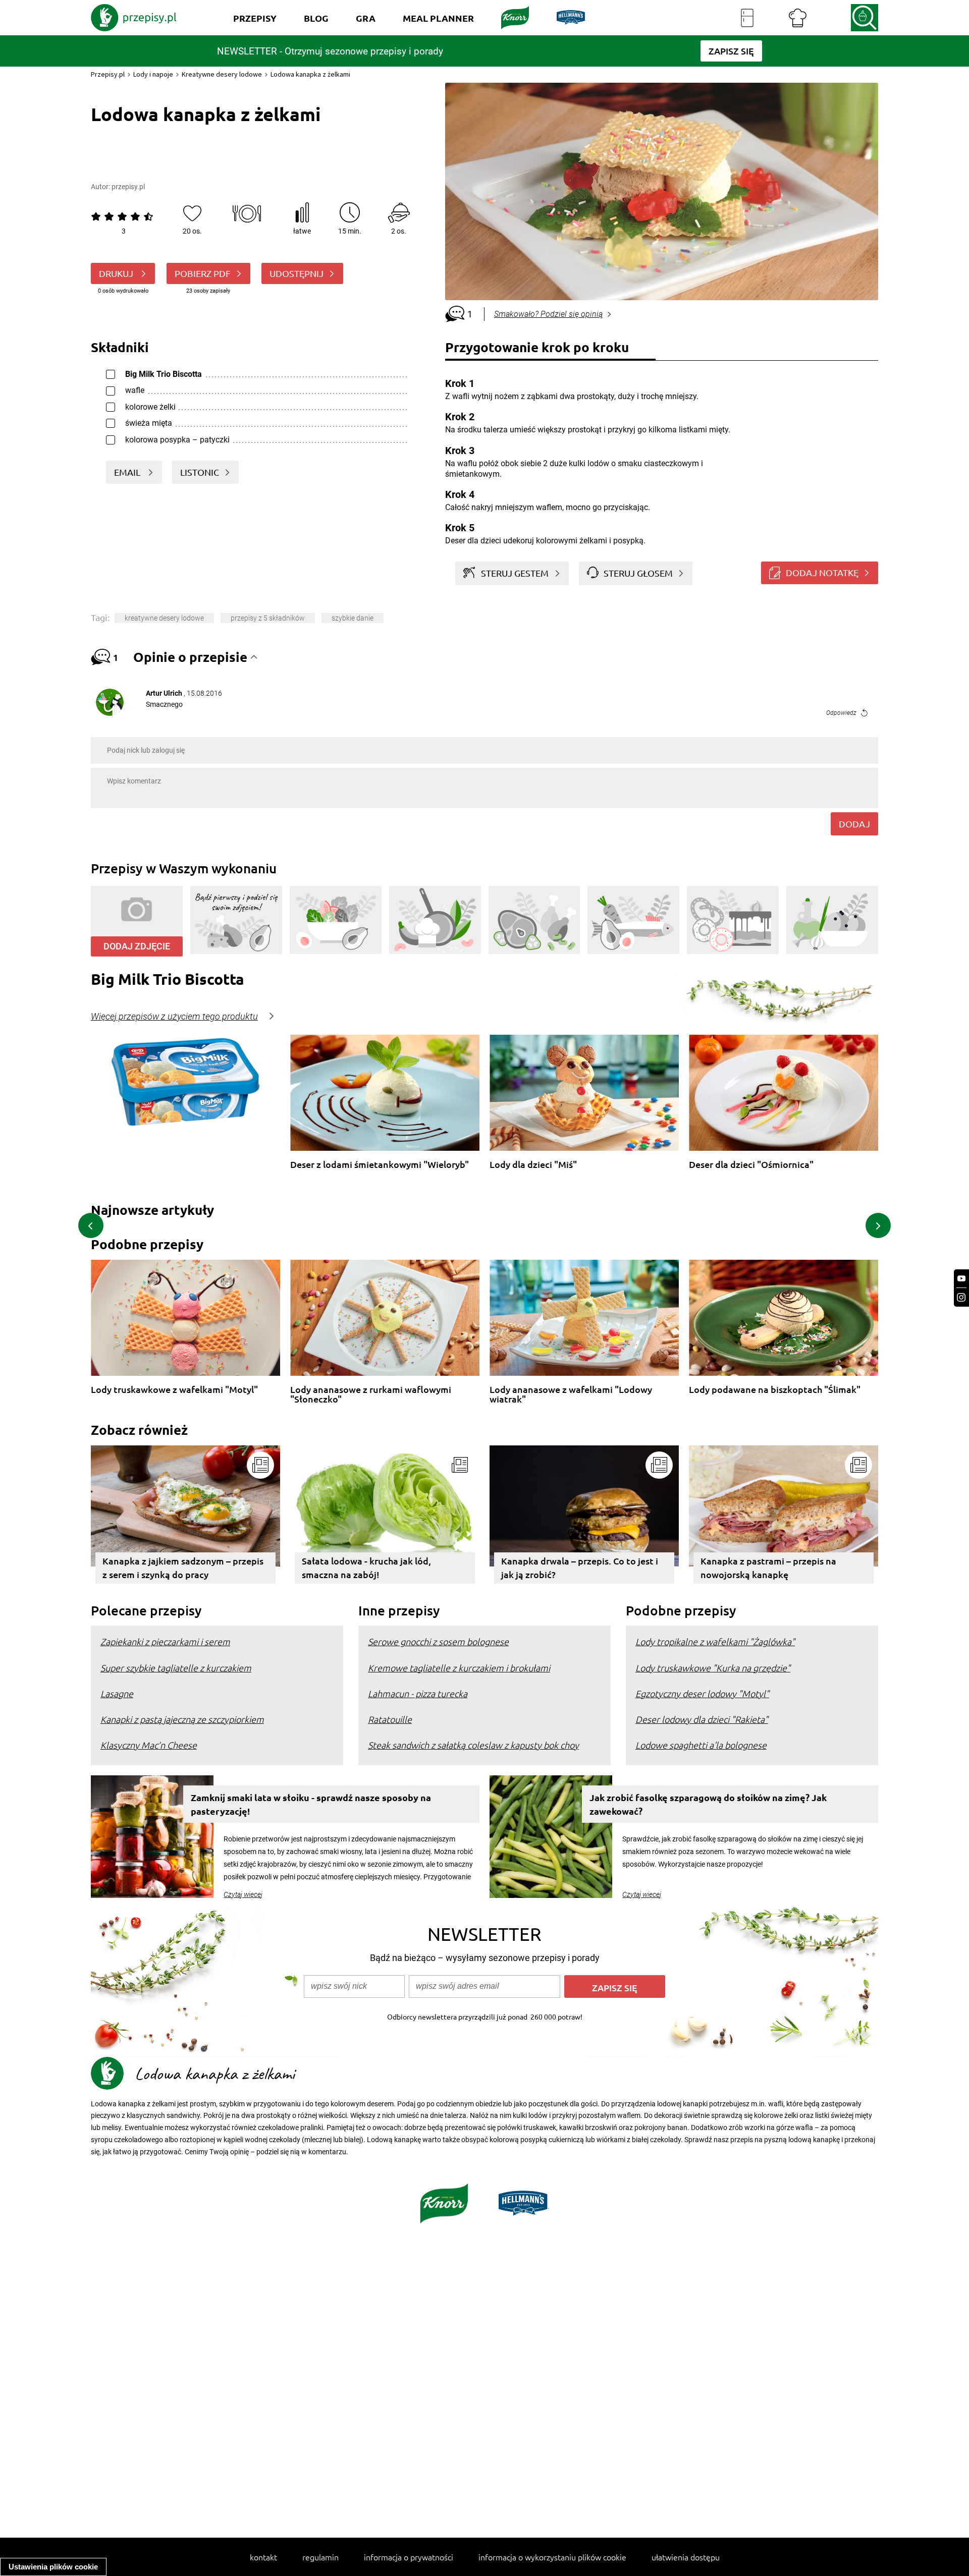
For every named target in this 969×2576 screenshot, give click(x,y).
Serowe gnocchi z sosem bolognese (438, 1641)
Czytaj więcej (243, 1894)
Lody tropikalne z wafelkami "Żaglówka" (715, 1641)
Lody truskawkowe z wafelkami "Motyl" (174, 1390)
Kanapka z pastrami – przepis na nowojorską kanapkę (768, 1567)
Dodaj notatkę (822, 572)
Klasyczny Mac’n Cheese (149, 1745)
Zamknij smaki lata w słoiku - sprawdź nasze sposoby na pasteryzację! (311, 1804)
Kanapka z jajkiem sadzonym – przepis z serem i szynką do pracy (183, 1567)
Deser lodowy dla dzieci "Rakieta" (702, 1719)
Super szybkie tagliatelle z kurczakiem (176, 1668)
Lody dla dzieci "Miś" (533, 1165)
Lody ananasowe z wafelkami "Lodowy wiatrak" (571, 1394)
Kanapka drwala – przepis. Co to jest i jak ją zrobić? (580, 1567)
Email (128, 472)
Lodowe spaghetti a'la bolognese (701, 1745)
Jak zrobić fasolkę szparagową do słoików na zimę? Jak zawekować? (708, 1804)
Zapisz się (615, 1987)
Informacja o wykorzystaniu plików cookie (552, 2557)
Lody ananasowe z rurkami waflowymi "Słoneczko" (371, 1394)
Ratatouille (390, 1719)
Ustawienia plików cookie (53, 2567)
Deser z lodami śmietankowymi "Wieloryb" (380, 1165)
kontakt (263, 2557)
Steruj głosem (638, 573)
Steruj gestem (515, 573)
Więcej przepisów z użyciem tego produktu (174, 1017)
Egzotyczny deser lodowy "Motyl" (702, 1693)
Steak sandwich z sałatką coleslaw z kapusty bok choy (473, 1745)
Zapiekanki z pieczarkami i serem (165, 1641)
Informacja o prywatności (409, 2557)
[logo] (134, 18)
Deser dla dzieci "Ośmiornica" (751, 1165)
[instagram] (961, 1297)
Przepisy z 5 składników (268, 618)
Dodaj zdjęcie (137, 946)
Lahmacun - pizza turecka (418, 1693)
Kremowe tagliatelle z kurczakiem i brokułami (459, 1668)
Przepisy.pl (108, 74)
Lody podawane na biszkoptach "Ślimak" (775, 1390)
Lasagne (117, 1693)
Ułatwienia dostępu (686, 2557)
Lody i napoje (153, 74)
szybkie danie (353, 618)
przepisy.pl (128, 187)
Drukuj (117, 273)
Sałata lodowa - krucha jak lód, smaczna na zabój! (366, 1567)
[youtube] (961, 1279)
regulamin (320, 2557)
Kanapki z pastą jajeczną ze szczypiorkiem (182, 1719)
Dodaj (854, 824)
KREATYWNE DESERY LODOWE (164, 618)
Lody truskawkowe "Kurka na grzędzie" (713, 1668)
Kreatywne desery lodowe (222, 74)
